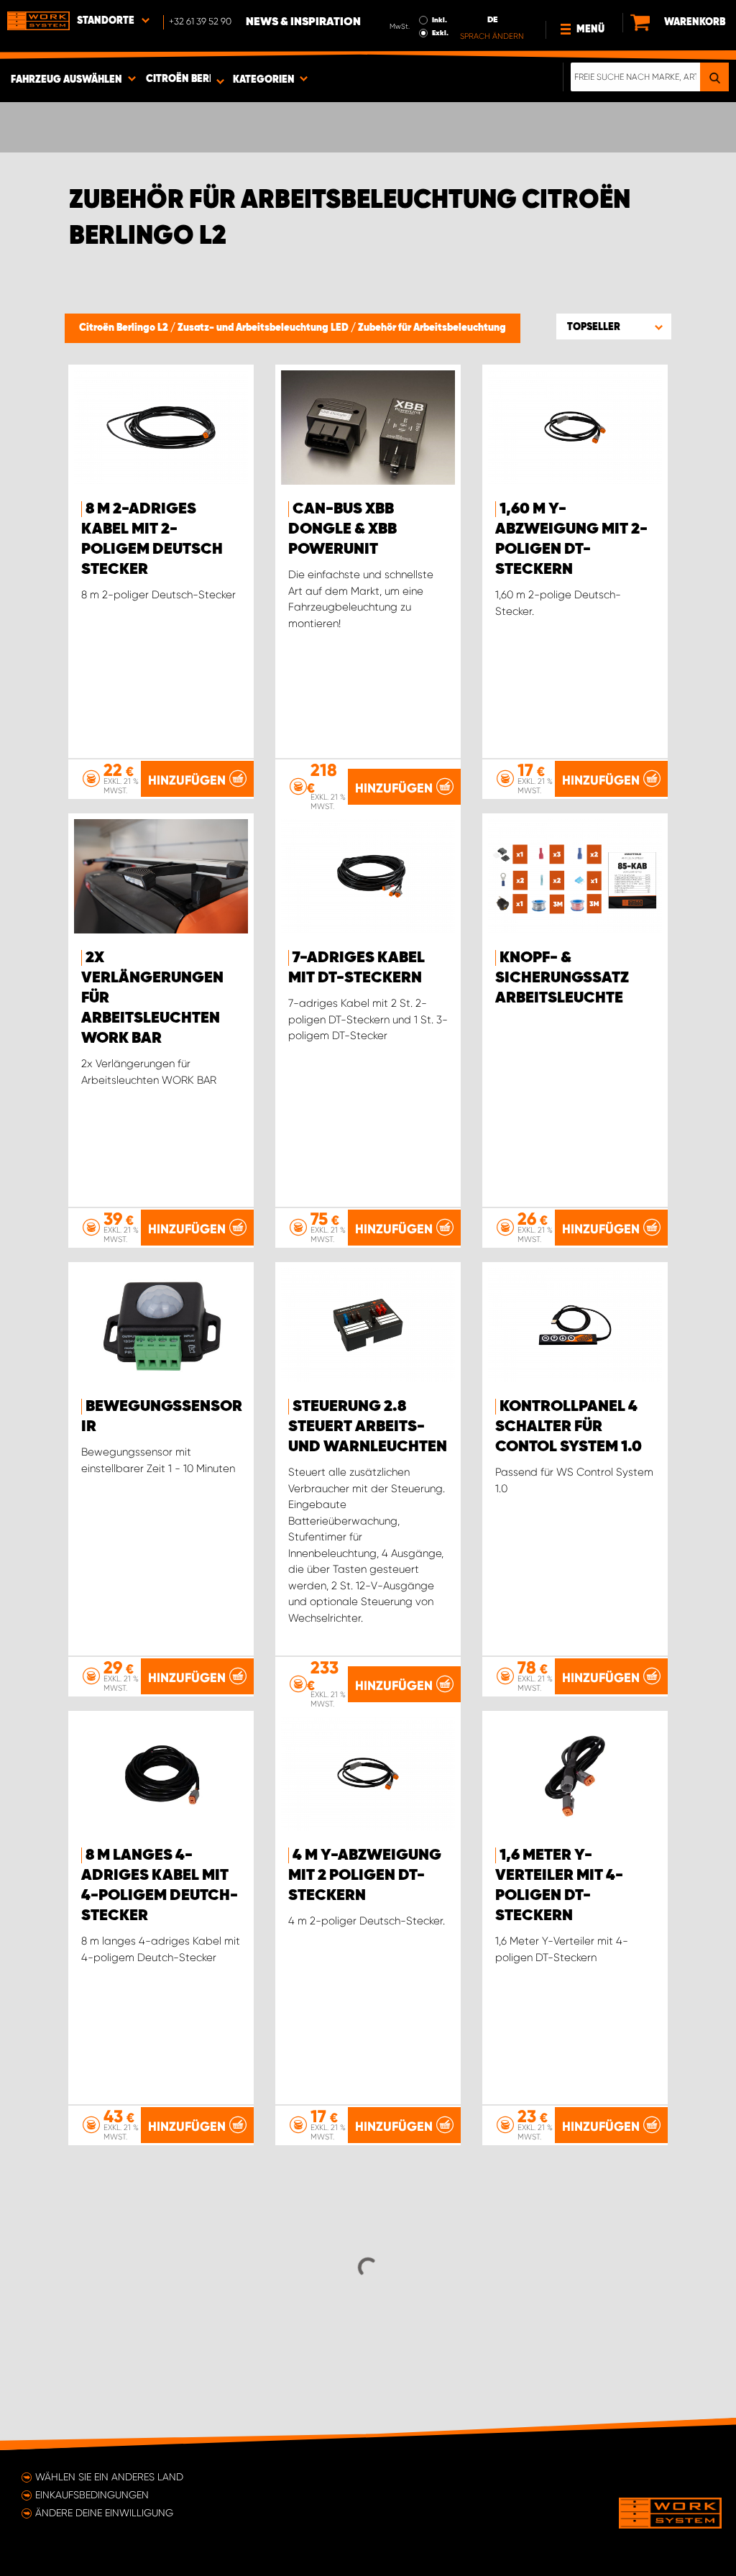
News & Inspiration (303, 22)
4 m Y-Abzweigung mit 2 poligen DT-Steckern (365, 1876)
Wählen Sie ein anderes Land (109, 2477)
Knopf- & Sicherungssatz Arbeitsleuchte (562, 978)
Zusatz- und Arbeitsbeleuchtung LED (264, 328)
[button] (614, 326)
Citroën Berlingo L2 (125, 328)
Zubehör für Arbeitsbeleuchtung (432, 328)
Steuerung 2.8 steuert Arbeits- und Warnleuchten (368, 1427)
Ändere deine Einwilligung (104, 2513)
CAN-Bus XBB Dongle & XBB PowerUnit (342, 529)
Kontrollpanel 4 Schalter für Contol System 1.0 (569, 1427)
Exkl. (440, 33)
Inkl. (440, 20)
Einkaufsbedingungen (92, 2495)
